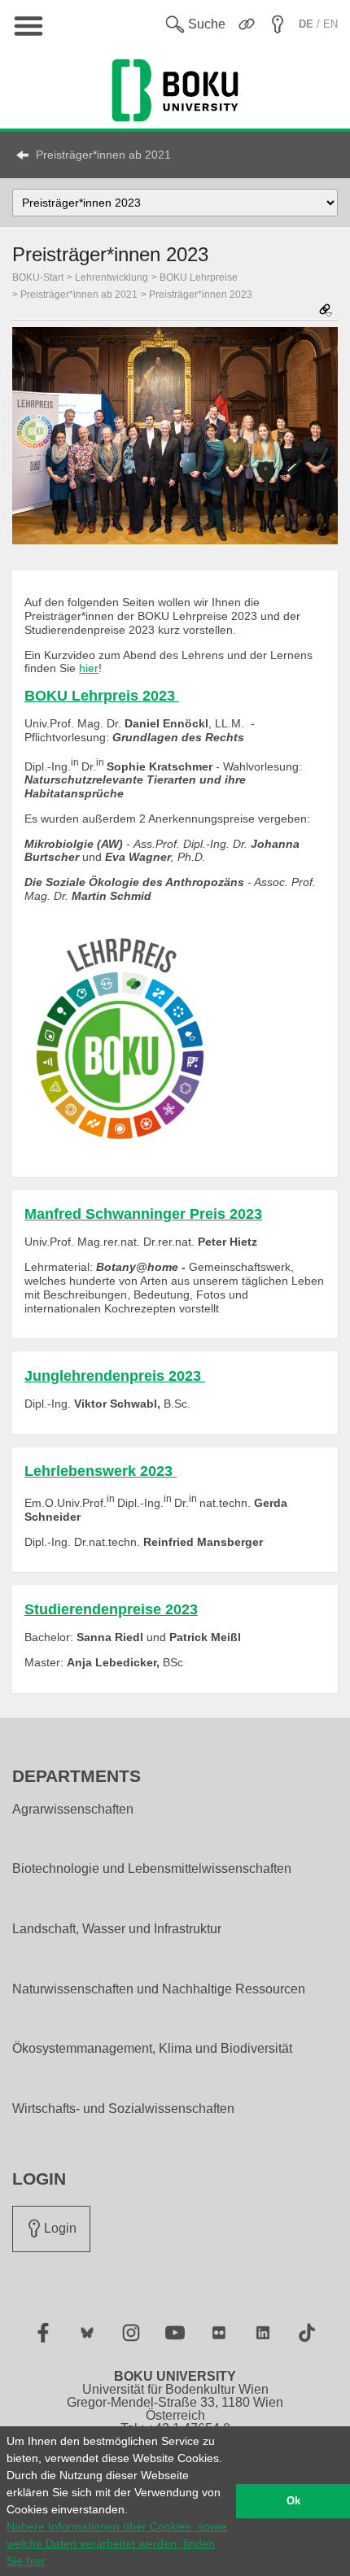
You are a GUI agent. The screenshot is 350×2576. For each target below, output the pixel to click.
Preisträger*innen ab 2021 (103, 155)
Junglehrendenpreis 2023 (115, 1376)
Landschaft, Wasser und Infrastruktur (117, 1929)
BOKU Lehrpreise (199, 277)
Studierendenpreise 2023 (111, 1609)
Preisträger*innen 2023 (201, 295)
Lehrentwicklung (112, 277)
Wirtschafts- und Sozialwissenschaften (123, 2109)
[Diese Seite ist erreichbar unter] (326, 311)
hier (89, 668)
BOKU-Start (38, 277)
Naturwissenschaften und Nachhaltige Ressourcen (159, 1989)
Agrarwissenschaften (73, 1810)
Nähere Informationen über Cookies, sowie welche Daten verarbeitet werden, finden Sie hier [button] (117, 2543)
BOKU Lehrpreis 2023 (102, 696)
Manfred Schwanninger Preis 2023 (143, 1214)
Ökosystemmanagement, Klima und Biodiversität (152, 2049)
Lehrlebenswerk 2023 (101, 1471)
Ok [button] (293, 2501)
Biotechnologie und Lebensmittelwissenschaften (152, 1869)
